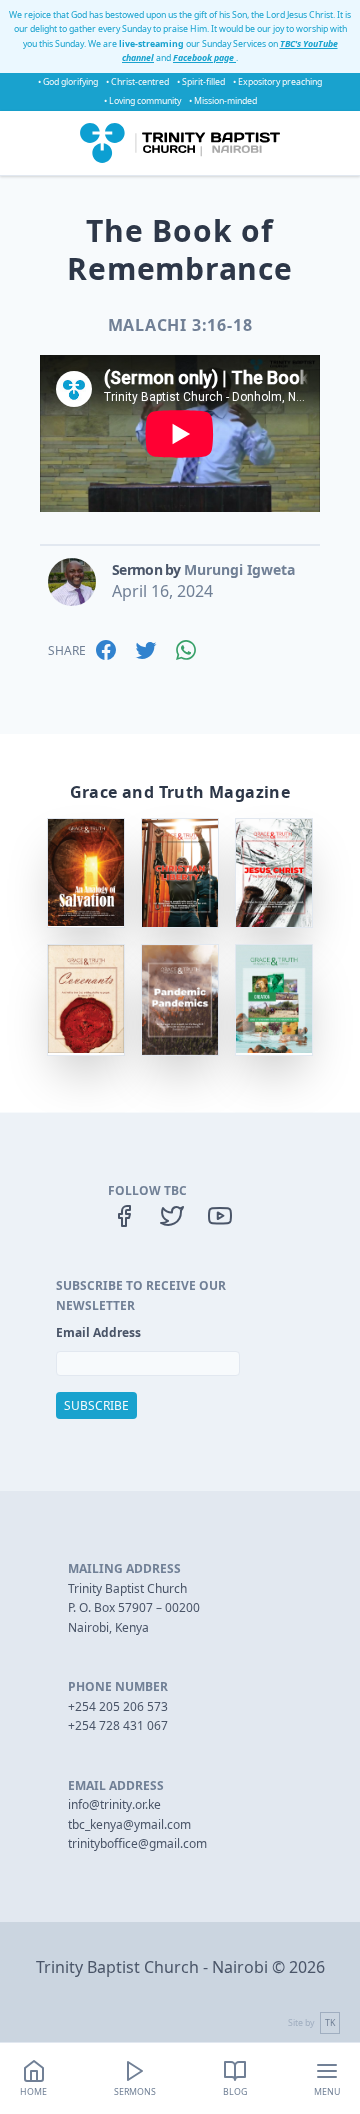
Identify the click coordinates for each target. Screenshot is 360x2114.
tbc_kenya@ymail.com (129, 1824)
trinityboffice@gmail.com (137, 1843)
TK (330, 2023)
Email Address (98, 1332)
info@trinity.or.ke (114, 1804)
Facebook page (204, 58)
